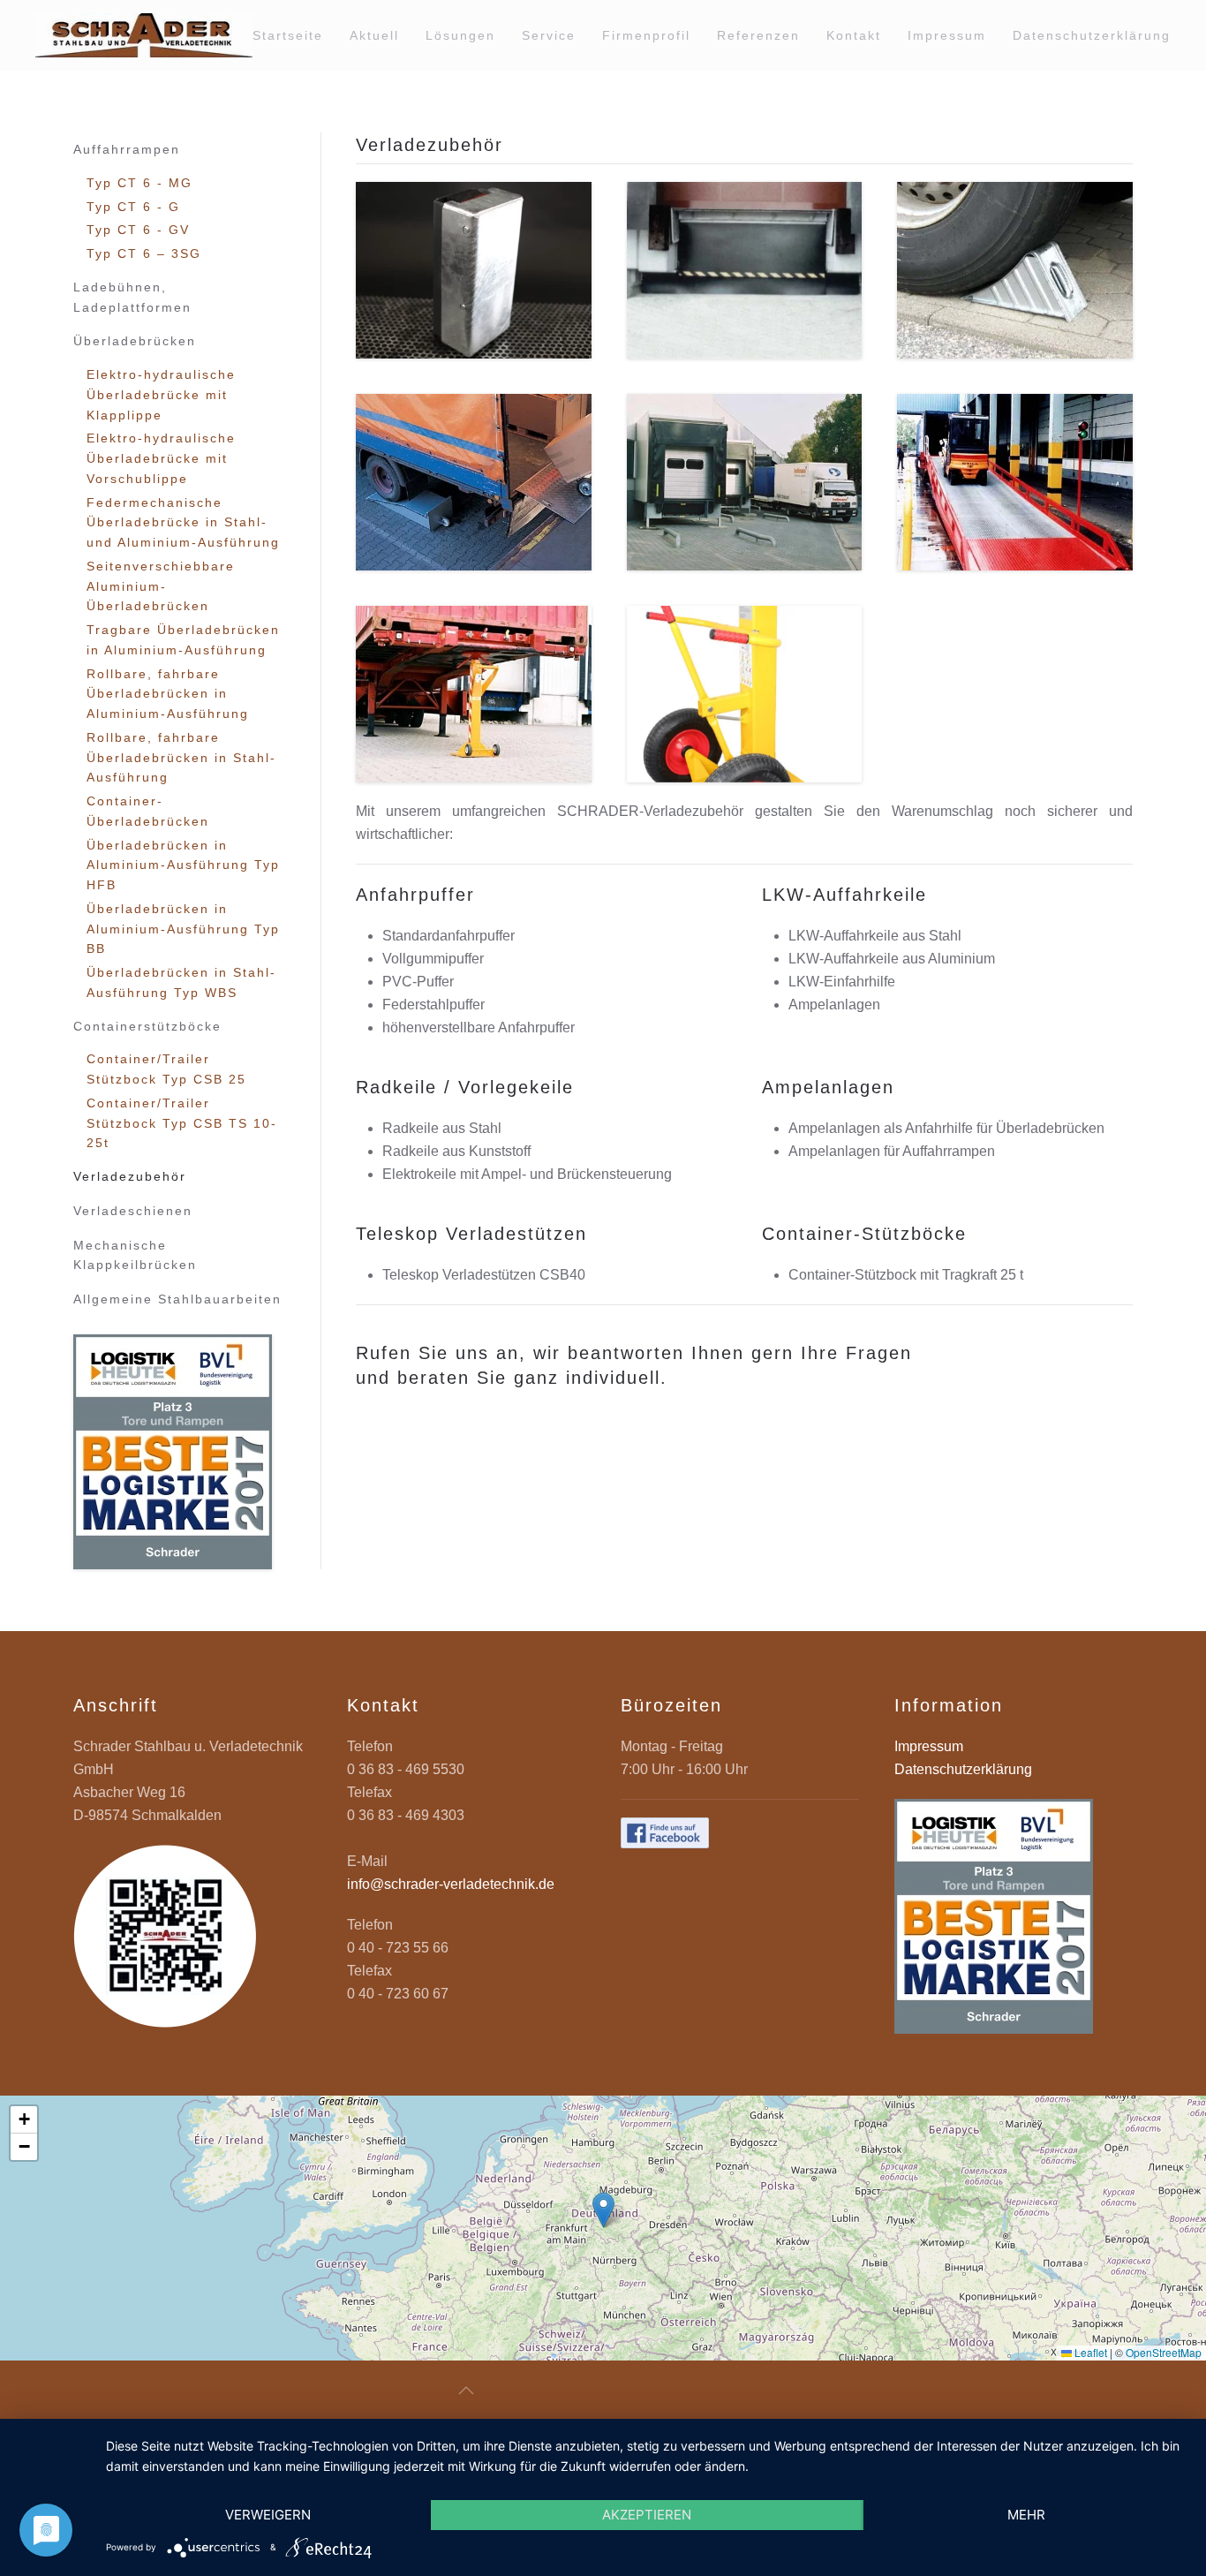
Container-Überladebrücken (148, 811)
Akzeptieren (647, 2515)
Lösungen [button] (460, 35)
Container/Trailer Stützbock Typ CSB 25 (166, 1069)
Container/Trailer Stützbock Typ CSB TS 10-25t (182, 1123)
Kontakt (854, 35)
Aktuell (374, 35)
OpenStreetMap (1164, 2352)
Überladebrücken (135, 341)
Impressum (947, 35)
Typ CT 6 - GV (138, 230)
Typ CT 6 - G (133, 207)
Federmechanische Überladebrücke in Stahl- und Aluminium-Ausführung (183, 523)
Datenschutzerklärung (1092, 35)
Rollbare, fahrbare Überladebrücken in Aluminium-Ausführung (168, 694)
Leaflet (1089, 2352)
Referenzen (758, 35)
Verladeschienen (133, 1211)
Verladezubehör (130, 1176)
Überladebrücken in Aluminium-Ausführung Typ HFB (183, 865)
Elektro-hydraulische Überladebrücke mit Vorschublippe (161, 458)
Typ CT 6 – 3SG (144, 253)
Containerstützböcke (147, 1026)
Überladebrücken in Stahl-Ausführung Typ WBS (181, 982)
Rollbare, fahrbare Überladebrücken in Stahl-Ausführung (181, 758)
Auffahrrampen (127, 149)
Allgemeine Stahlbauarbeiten (177, 1299)
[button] (474, 270)
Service (549, 35)
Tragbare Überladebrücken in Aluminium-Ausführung (183, 640)
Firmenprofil (646, 35)
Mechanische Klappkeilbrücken (135, 1255)
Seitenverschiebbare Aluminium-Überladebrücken (161, 586)
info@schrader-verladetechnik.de (451, 1884)
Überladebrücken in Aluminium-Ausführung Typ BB (183, 929)
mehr (1026, 2515)
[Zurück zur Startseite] (144, 35)
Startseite (288, 35)
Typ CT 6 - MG (139, 183)
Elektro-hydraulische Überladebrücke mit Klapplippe (161, 395)
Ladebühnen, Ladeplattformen (132, 297)
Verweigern (268, 2515)
